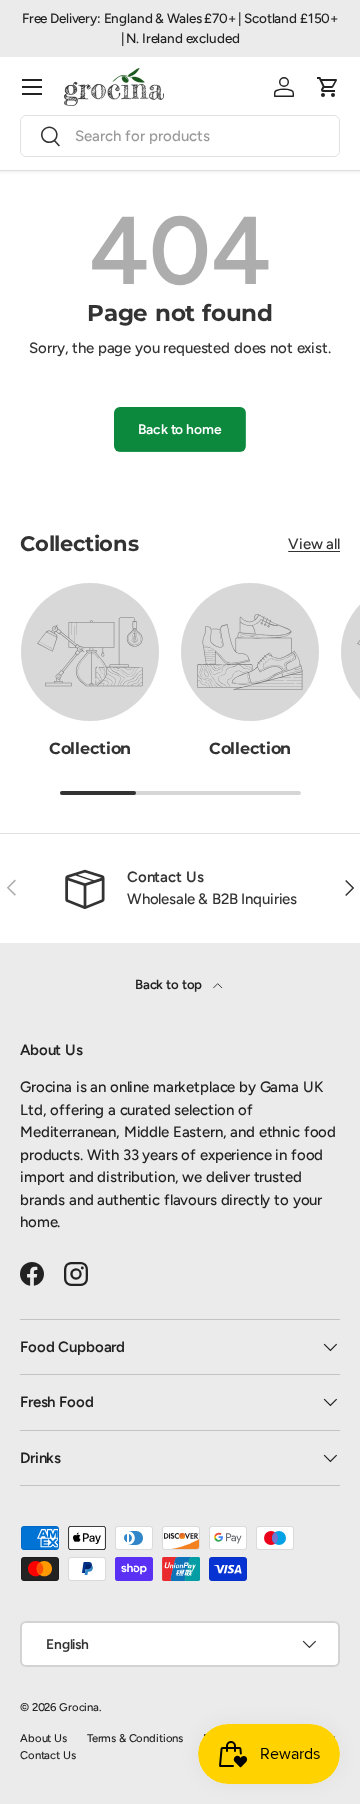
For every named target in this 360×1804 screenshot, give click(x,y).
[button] (328, 87)
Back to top (170, 984)
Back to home (179, 429)
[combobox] (180, 136)
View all (314, 544)
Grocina (79, 1707)
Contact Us (48, 1755)
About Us (43, 1738)
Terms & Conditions (135, 1738)
